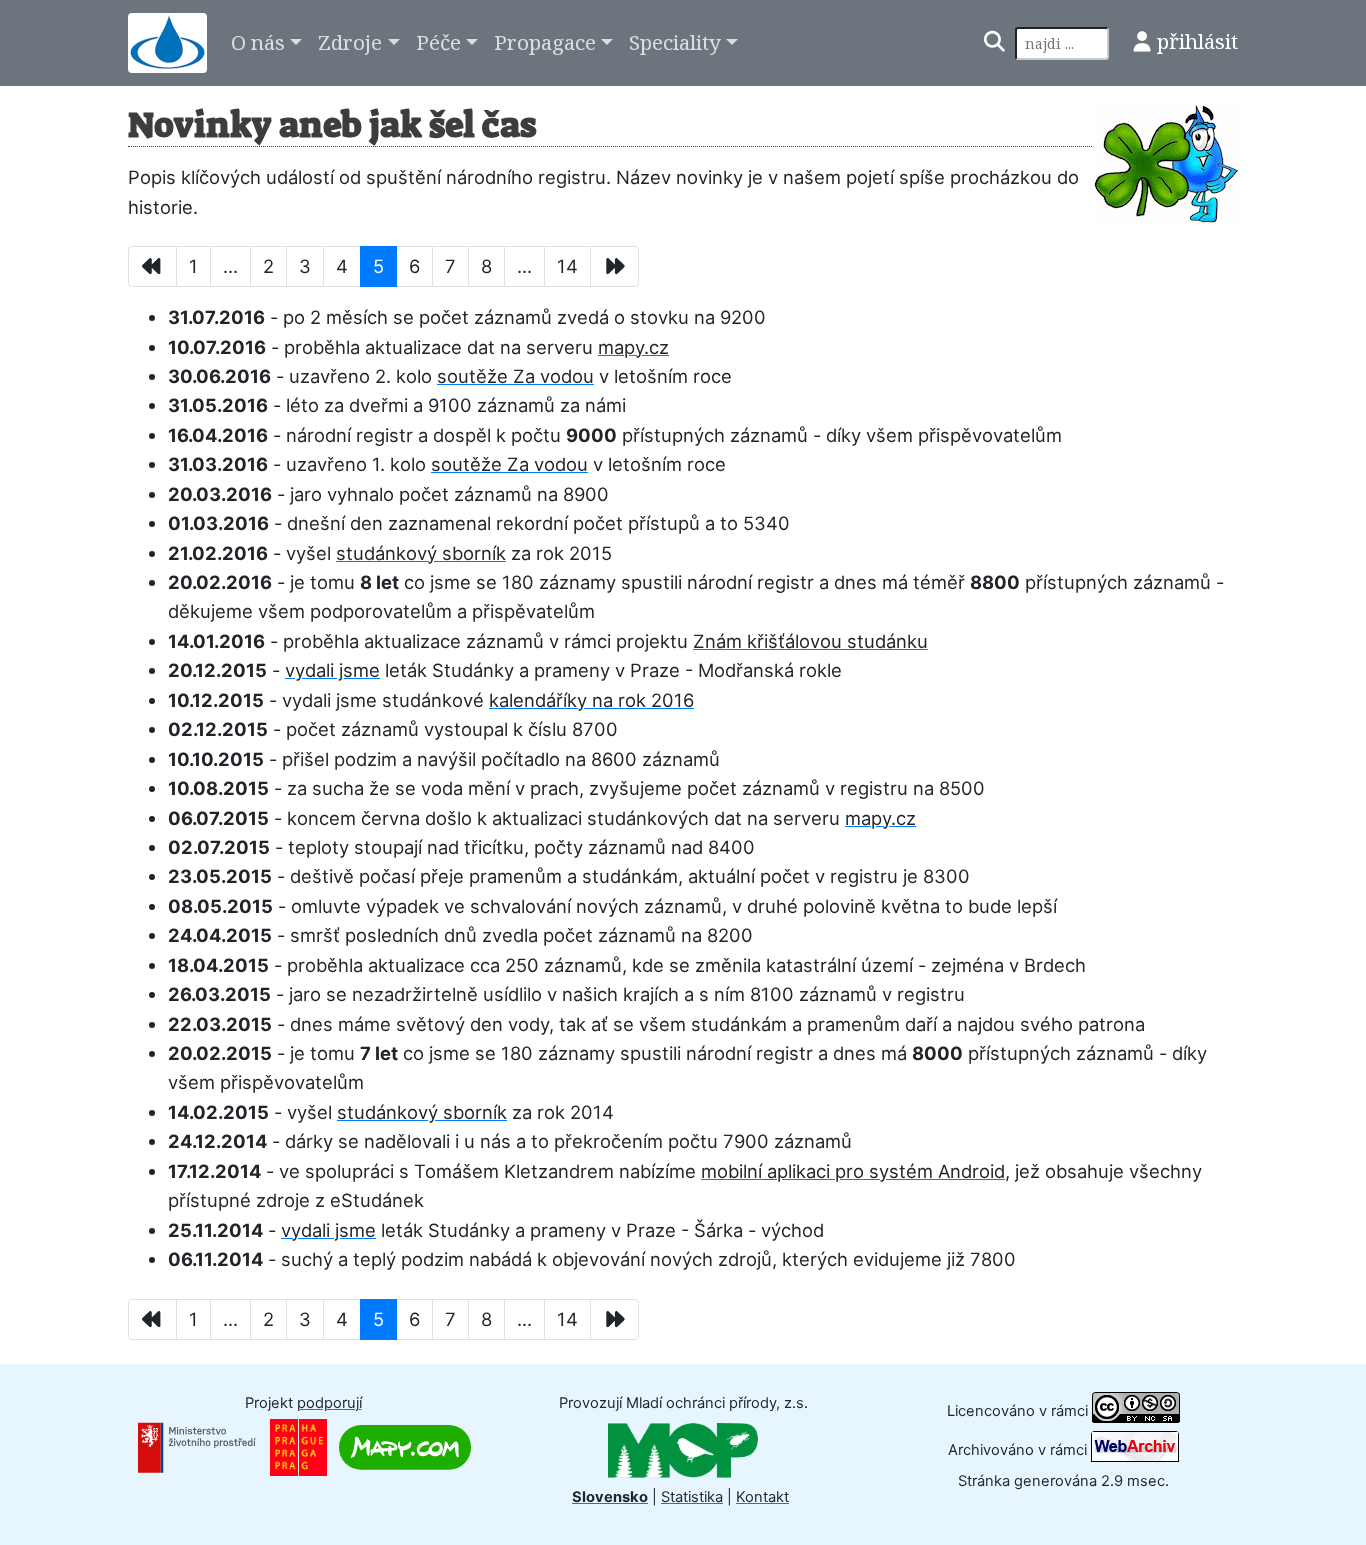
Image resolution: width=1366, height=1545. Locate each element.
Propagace (545, 42)
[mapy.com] (405, 1447)
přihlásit (1197, 41)
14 (567, 266)
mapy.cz (633, 347)
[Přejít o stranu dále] (614, 266)
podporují (329, 1403)
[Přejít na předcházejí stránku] (152, 266)
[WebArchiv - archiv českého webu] (1135, 1449)
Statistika (692, 1497)
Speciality (675, 42)
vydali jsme (332, 670)
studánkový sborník (421, 553)
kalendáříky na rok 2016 (591, 700)
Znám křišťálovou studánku (810, 641)
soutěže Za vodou (515, 376)
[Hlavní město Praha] (298, 1447)
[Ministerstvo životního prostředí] (197, 1447)
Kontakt (762, 1497)
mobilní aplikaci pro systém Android (853, 1171)
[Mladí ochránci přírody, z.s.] (683, 1449)
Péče (438, 42)
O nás (258, 42)
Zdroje (350, 42)
